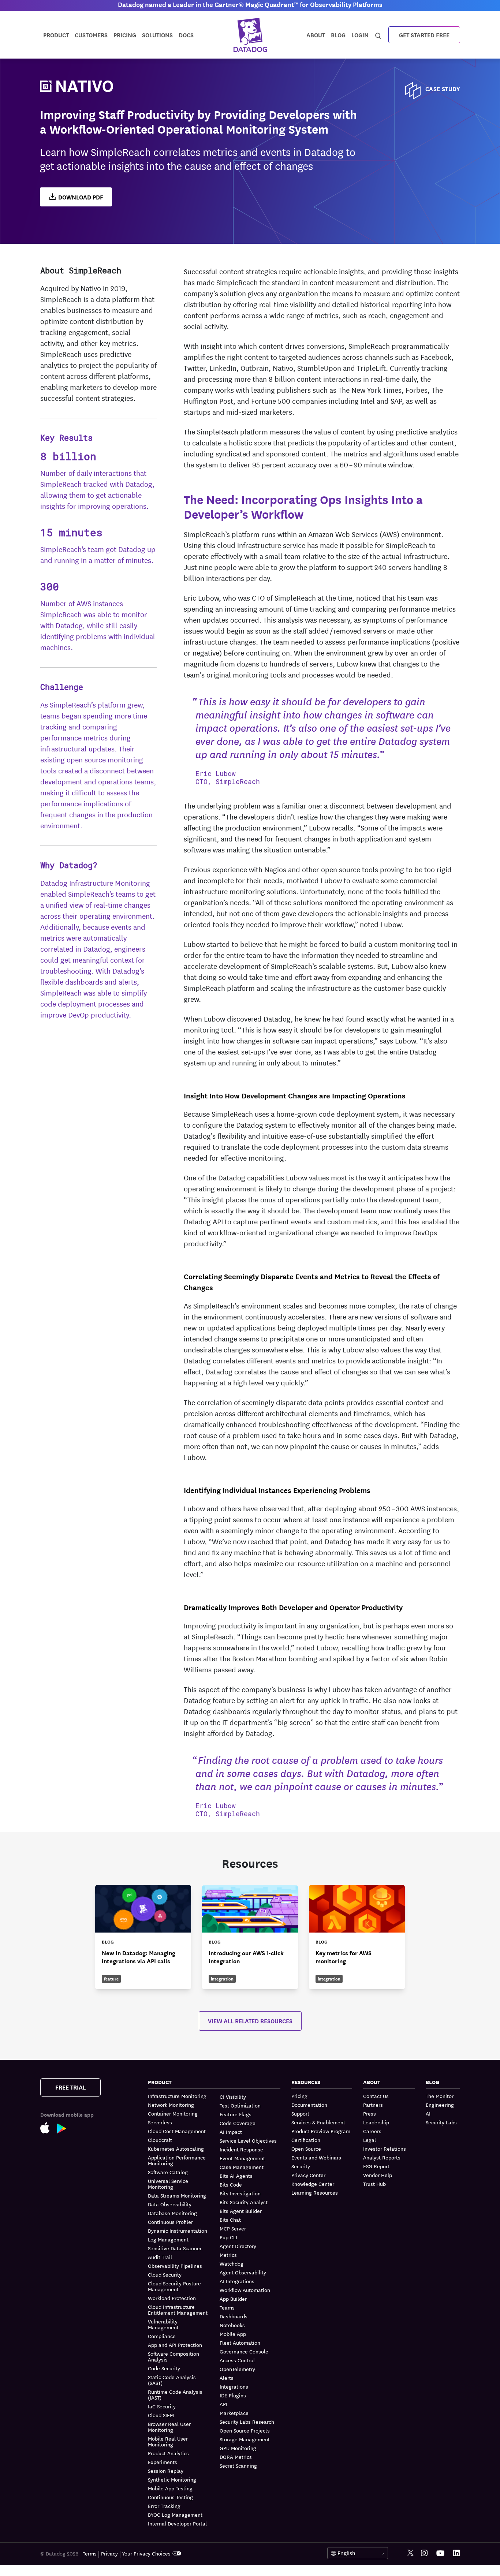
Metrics (228, 2255)
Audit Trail (160, 2257)
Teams (227, 2307)
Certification (306, 2140)
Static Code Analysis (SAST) (172, 2380)
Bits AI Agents (236, 2176)
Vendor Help (378, 2175)
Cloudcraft (160, 2140)
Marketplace (234, 2413)
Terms (90, 2553)
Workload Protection (172, 2298)
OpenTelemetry (237, 2369)
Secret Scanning (238, 2465)
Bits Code (231, 2184)
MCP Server (233, 2228)
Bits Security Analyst (244, 2202)
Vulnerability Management (163, 2324)
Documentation (309, 2105)
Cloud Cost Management (177, 2131)
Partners (373, 2105)
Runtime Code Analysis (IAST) (175, 2394)
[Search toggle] (378, 35)
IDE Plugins (233, 2395)
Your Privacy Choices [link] (146, 2553)
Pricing (299, 2096)
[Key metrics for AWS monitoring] (357, 1937)
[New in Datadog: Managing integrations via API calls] (143, 1937)
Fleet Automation (240, 2342)
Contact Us (376, 2096)
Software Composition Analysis (173, 2356)
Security (301, 2166)
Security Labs (441, 2122)
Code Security (164, 2368)
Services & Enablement (318, 2122)
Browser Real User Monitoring (169, 2427)
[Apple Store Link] (49, 2129)
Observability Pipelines (175, 2266)
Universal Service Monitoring (168, 2184)
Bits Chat (230, 2220)
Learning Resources (315, 2192)
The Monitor (440, 2096)
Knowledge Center (313, 2184)
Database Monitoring (172, 2213)
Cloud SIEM (161, 2415)
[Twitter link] (411, 2553)
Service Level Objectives (248, 2140)
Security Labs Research (247, 2422)
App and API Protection (175, 2345)
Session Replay (166, 2471)
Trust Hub (374, 2184)
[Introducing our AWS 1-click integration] (250, 1937)
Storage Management (245, 2439)
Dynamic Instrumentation (178, 2230)
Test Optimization (240, 2105)
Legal (370, 2140)
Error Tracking (164, 2506)
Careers (372, 2131)
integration (222, 1978)
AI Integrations (237, 2281)
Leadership (376, 2122)
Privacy (109, 2553)
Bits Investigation (240, 2193)
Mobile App (233, 2334)
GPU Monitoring (238, 2448)
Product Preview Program (321, 2131)
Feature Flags (236, 2114)
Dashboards (234, 2316)
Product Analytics (168, 2453)
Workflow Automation (245, 2290)
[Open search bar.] (378, 34)
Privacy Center (308, 2175)
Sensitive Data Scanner (175, 2248)
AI (428, 2113)
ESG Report (376, 2166)
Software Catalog (168, 2172)
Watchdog (232, 2263)
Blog (338, 35)
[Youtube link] (440, 2553)
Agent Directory (238, 2246)
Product (56, 35)
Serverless (160, 2122)
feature (111, 1978)
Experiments (163, 2462)
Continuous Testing (170, 2497)
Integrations (234, 2386)
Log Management (168, 2239)
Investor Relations (385, 2148)
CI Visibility (233, 2097)
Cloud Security (165, 2274)
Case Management (242, 2167)
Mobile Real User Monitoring (168, 2441)
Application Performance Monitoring (177, 2160)
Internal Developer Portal (177, 2523)
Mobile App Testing (170, 2488)
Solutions (157, 35)
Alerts (227, 2378)
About (316, 35)
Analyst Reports (382, 2157)
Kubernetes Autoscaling (176, 2148)
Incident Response (241, 2149)
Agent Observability (243, 2272)
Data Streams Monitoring (177, 2195)
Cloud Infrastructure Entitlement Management (178, 2310)
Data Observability (170, 2204)
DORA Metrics (236, 2457)
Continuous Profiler (170, 2222)
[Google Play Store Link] (65, 2130)
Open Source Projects (245, 2430)
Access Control (237, 2360)
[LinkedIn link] (456, 2553)
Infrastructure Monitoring (177, 2096)
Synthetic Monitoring (172, 2479)
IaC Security (162, 2406)
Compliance (162, 2336)
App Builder (233, 2299)
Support (300, 2113)
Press (370, 2113)
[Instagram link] (424, 2553)
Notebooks (232, 2325)
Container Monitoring (173, 2113)
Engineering (440, 2105)
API (223, 2404)
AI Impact (231, 2132)
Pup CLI (228, 2237)
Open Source (306, 2148)
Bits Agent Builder (241, 2211)
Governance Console (244, 2351)
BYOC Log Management (175, 2515)
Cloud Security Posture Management (174, 2286)
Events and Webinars (316, 2157)
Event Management (242, 2158)
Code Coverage (238, 2123)
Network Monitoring (171, 2105)
